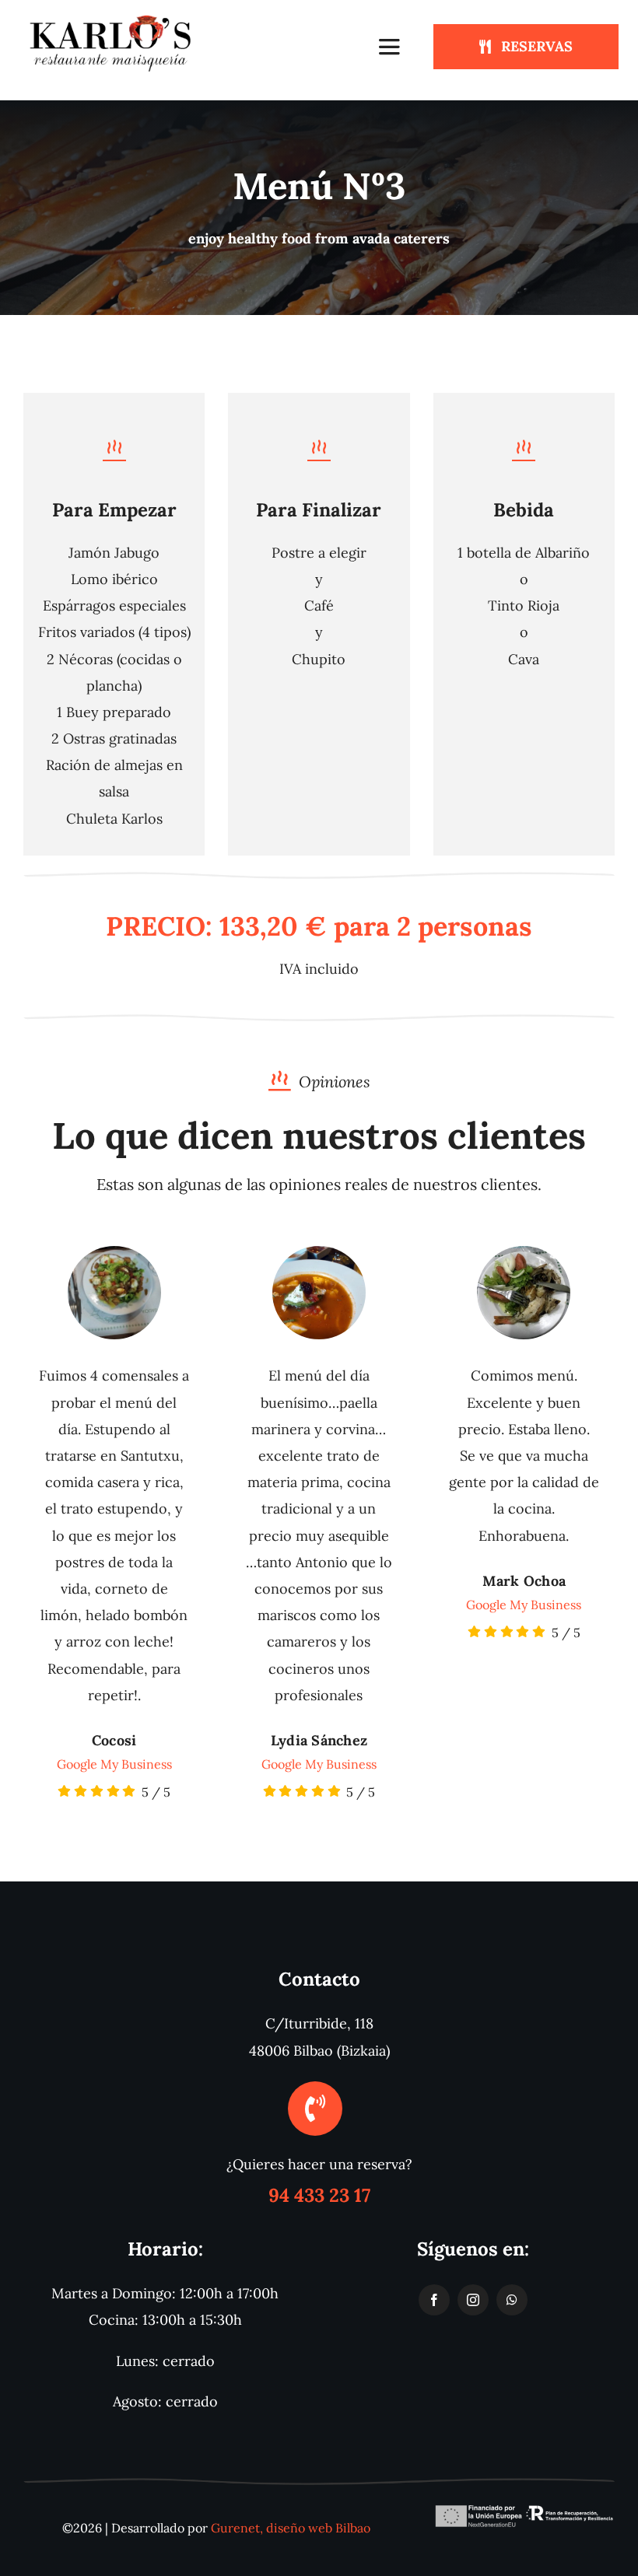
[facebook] (434, 2300)
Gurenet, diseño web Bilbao (291, 2528)
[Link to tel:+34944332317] (315, 2109)
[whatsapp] (512, 2300)
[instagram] (473, 2300)
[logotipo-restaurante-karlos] (112, 18)
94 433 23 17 (319, 2195)
